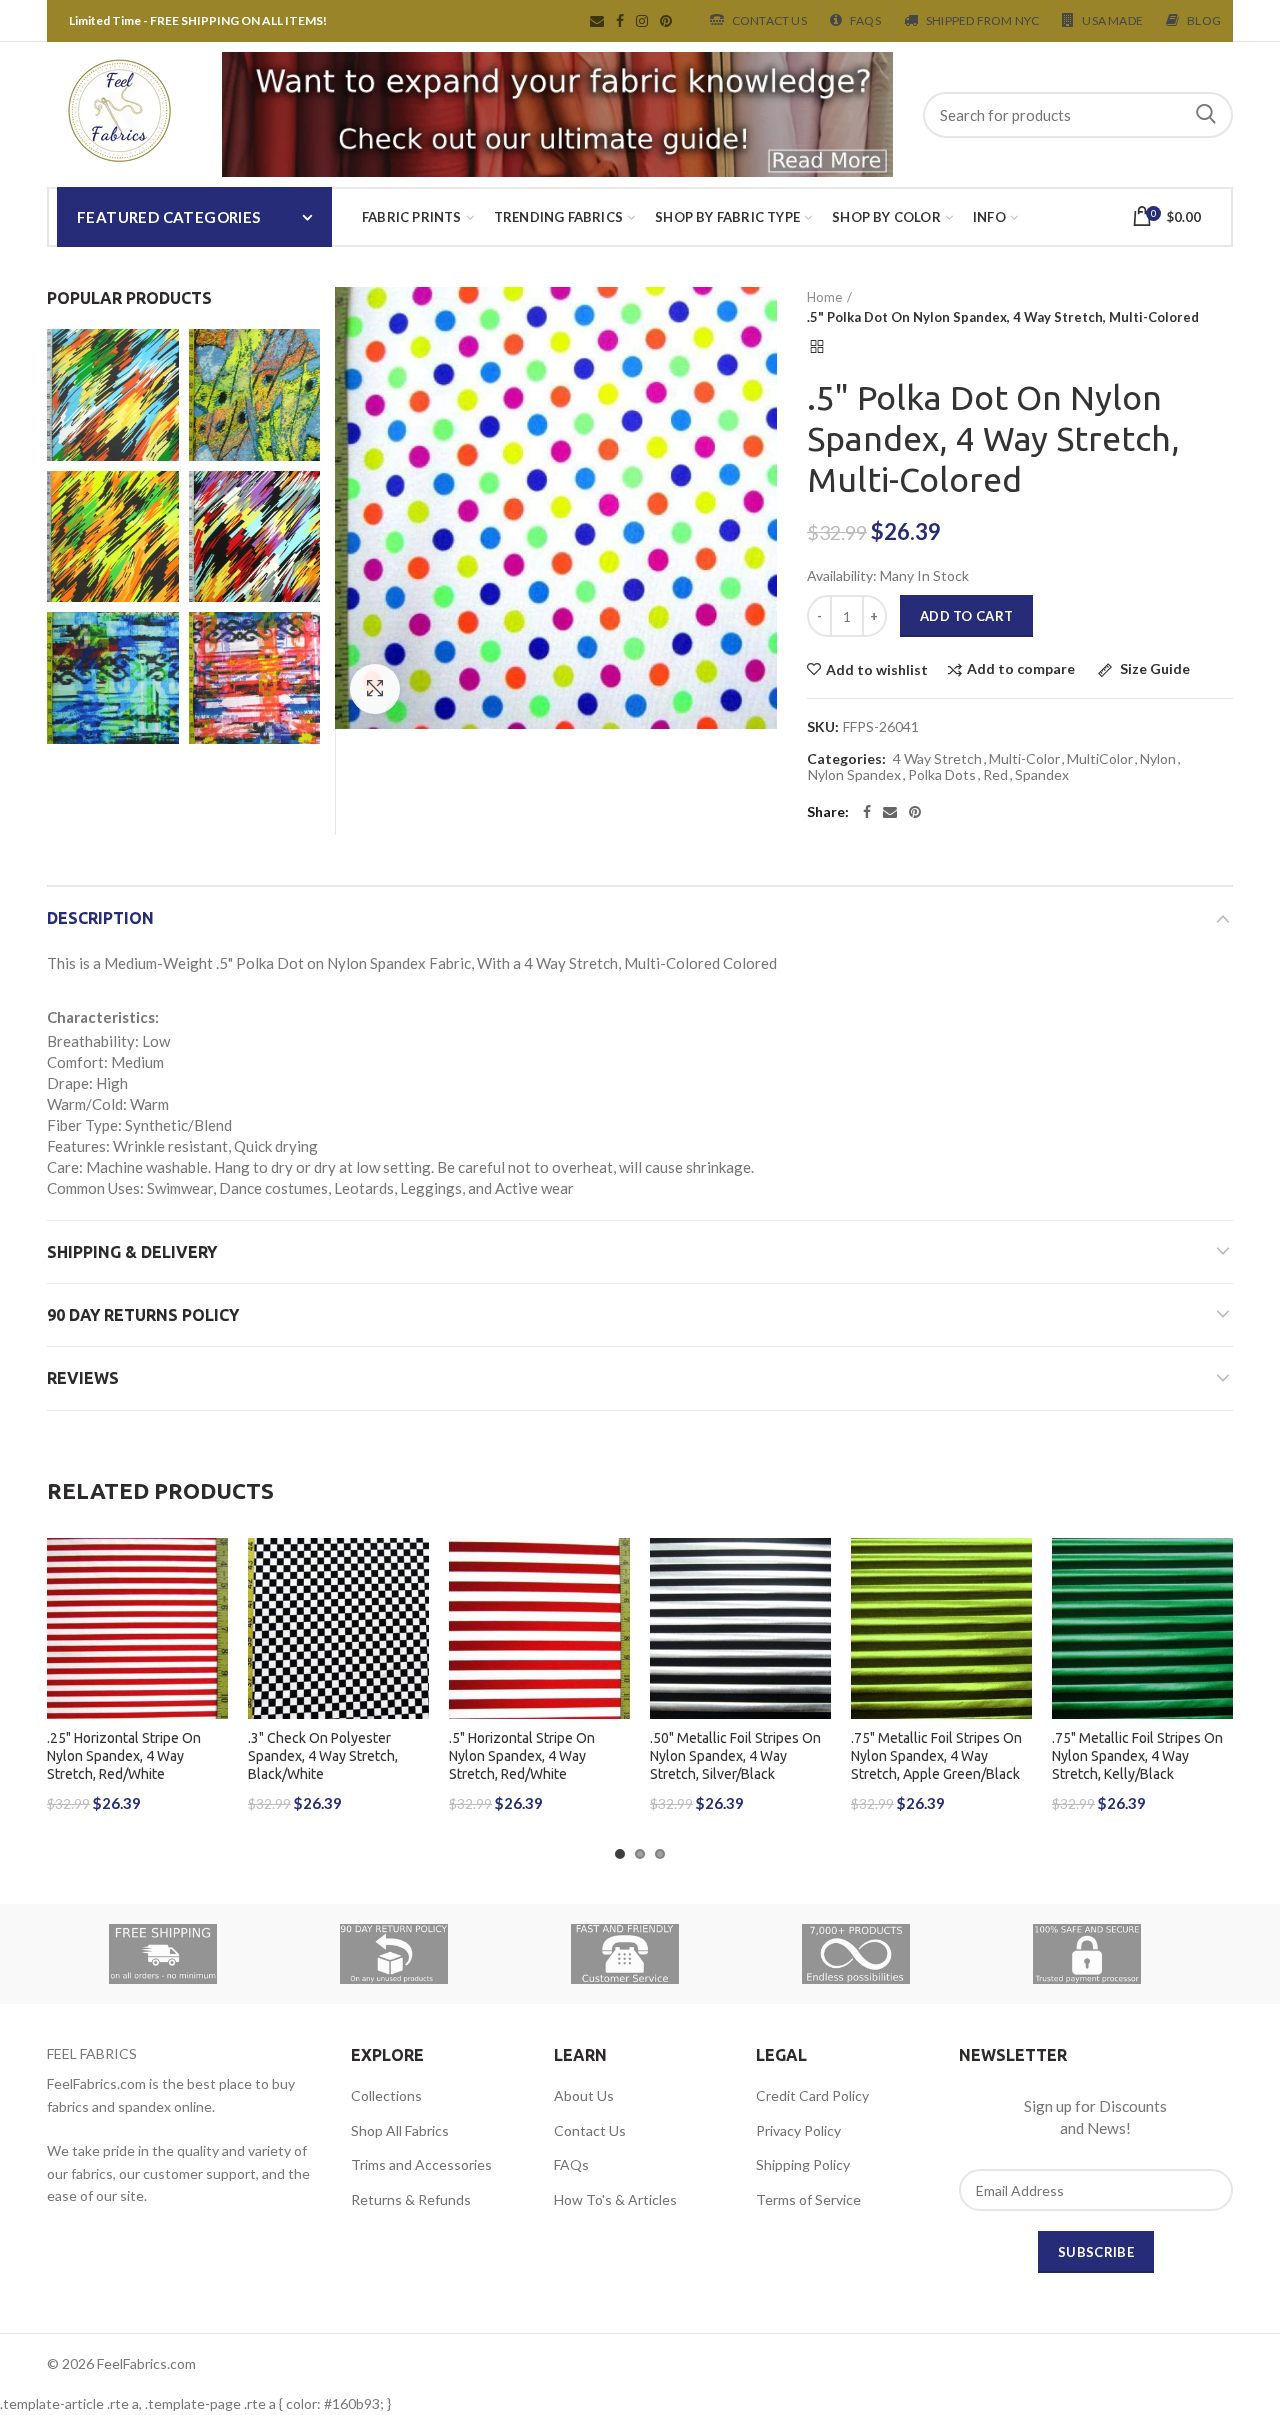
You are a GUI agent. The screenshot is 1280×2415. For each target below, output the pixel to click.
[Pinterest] (915, 812)
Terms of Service (808, 2199)
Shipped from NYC (982, 20)
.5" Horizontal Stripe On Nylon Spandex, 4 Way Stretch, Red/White (522, 1756)
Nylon (1158, 759)
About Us (584, 2095)
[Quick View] (213, 1660)
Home (824, 297)
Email (597, 21)
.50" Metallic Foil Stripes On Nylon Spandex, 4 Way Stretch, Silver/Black (735, 1756)
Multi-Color (1024, 759)
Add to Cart (966, 616)
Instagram (642, 21)
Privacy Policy (798, 2130)
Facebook (620, 21)
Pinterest (666, 21)
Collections (386, 2095)
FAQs (571, 2164)
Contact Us (769, 20)
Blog (1204, 20)
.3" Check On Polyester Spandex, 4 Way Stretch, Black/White (323, 1756)
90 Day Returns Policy (143, 1315)
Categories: (846, 759)
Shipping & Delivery (132, 1252)
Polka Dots (942, 775)
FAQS (865, 20)
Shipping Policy (803, 2164)
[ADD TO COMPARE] (213, 1615)
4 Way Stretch (937, 759)
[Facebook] (867, 812)
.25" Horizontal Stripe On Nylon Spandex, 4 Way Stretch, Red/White (124, 1756)
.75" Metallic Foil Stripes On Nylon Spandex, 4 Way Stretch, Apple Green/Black (936, 1756)
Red (995, 775)
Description (100, 918)
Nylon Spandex (854, 775)
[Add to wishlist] (213, 1570)
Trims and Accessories (421, 2164)
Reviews (83, 1378)
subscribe (1096, 2252)
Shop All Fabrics (400, 2130)
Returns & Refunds (411, 2199)
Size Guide (1153, 669)
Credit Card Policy (812, 2095)
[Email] (890, 812)
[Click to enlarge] (375, 689)
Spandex (1042, 775)
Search (1206, 115)
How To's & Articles (615, 2199)
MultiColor (1100, 759)
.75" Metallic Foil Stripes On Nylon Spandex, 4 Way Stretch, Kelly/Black (1137, 1756)
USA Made (1112, 20)
